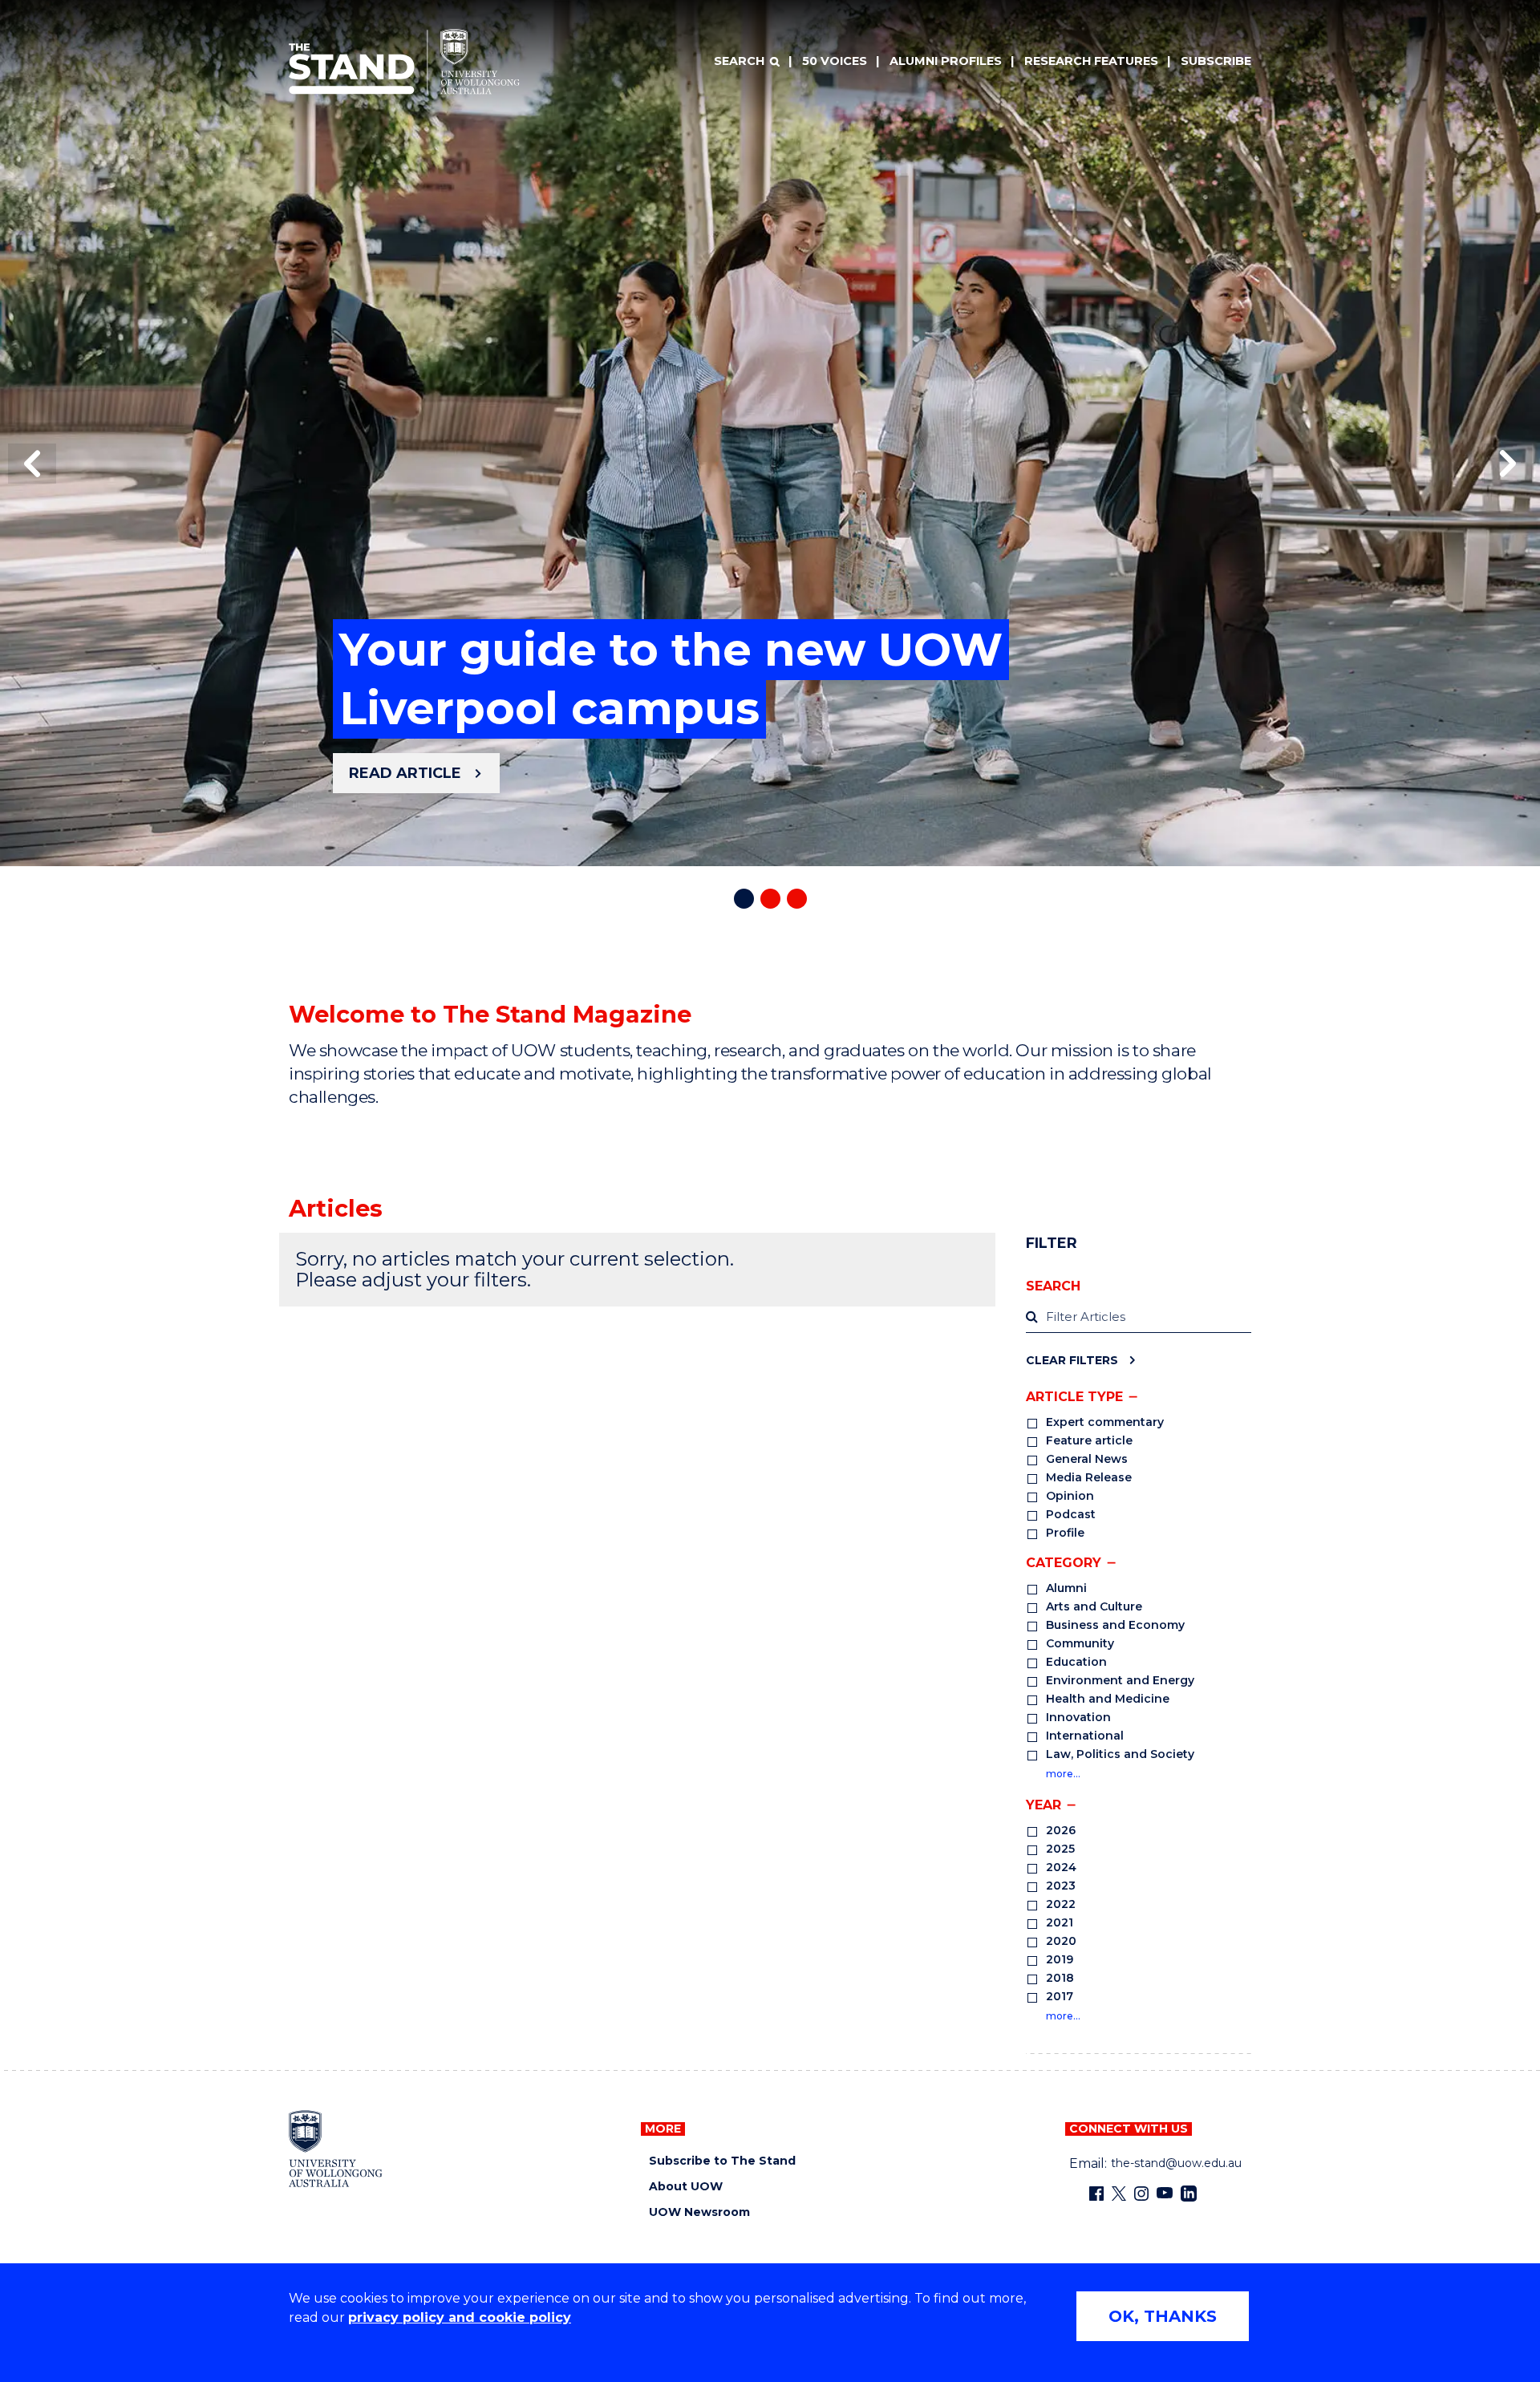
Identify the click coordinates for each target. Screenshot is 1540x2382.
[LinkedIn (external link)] (1189, 2194)
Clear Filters (1072, 1360)
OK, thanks (1163, 2316)
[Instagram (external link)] (1141, 2194)
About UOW (686, 2187)
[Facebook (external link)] (1096, 2194)
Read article (405, 773)
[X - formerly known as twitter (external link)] (1119, 2194)
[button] (32, 464)
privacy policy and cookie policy (460, 2317)
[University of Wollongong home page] (336, 2149)
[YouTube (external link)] (1165, 2194)
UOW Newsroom (699, 2212)
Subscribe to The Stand (722, 2161)
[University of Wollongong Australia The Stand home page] (404, 62)
